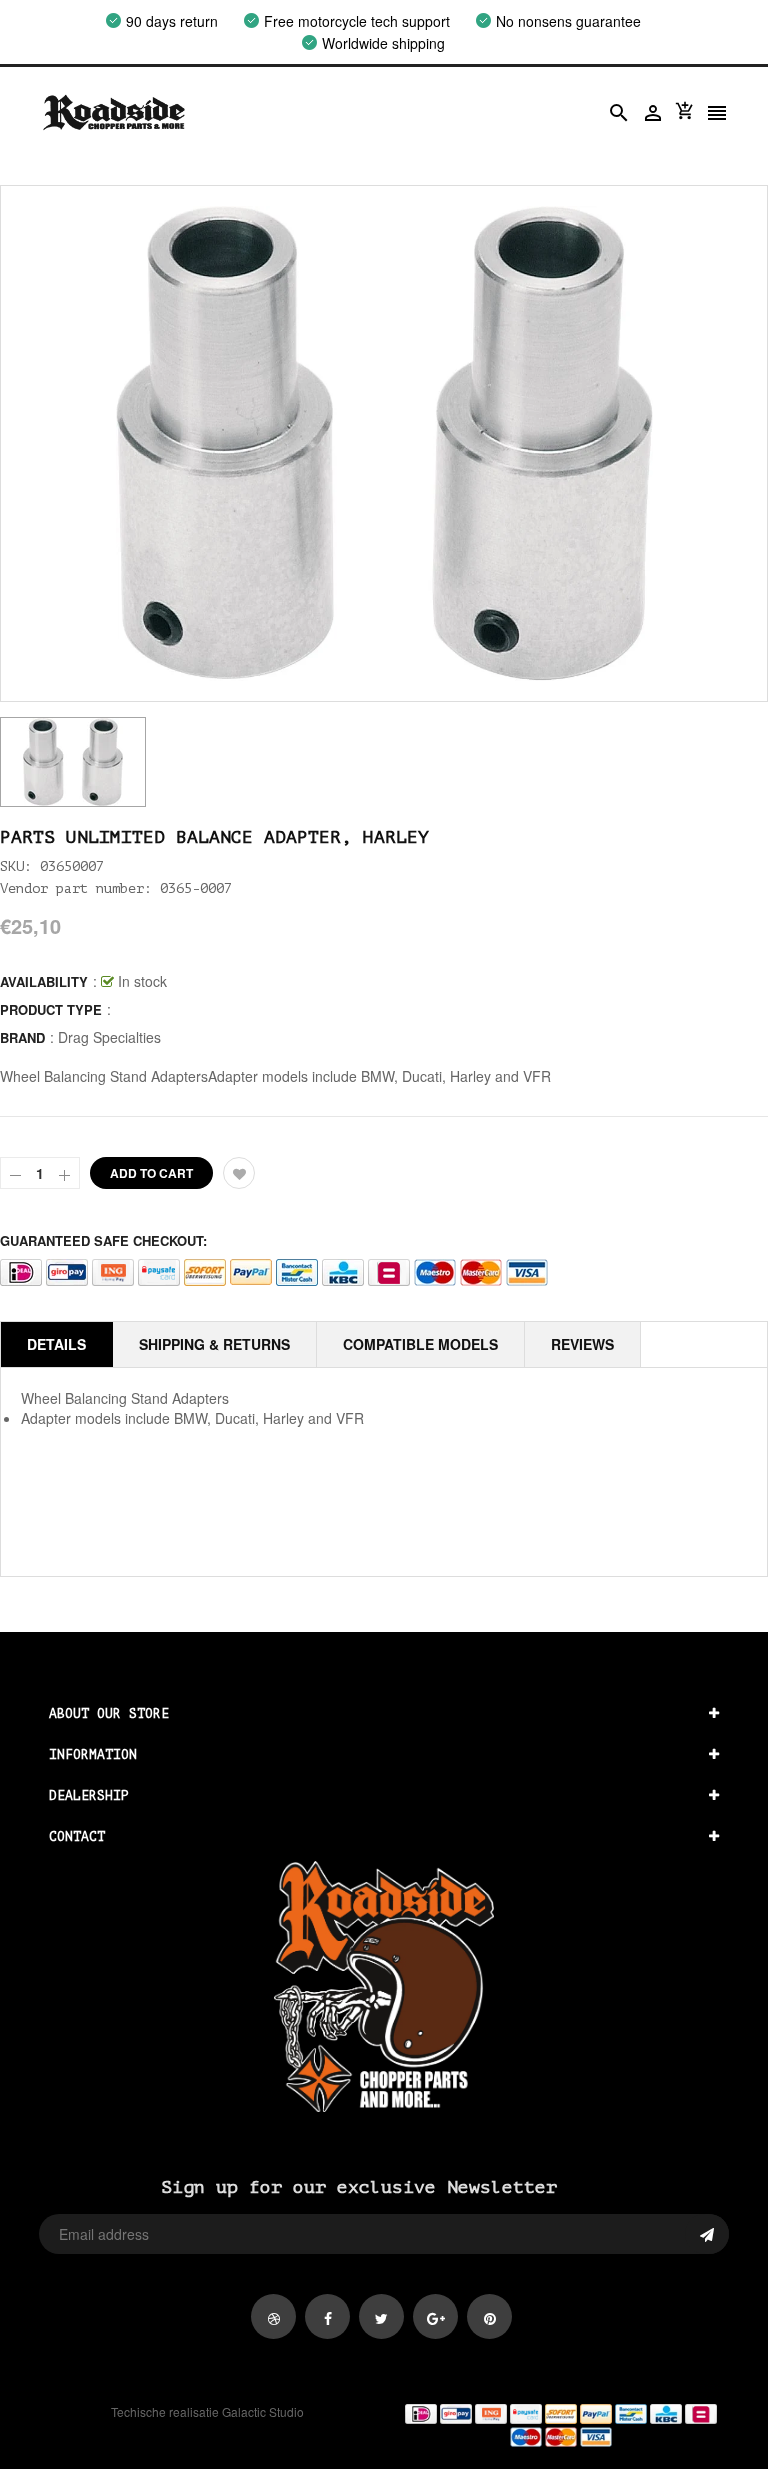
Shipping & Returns (214, 1344)
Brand (22, 1037)
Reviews (582, 1344)
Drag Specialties (109, 1037)
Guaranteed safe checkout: (103, 1240)
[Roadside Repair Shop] (560, 2424)
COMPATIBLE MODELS (420, 1344)
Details (56, 1344)
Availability (44, 981)
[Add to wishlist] (239, 1173)
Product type (51, 1009)
